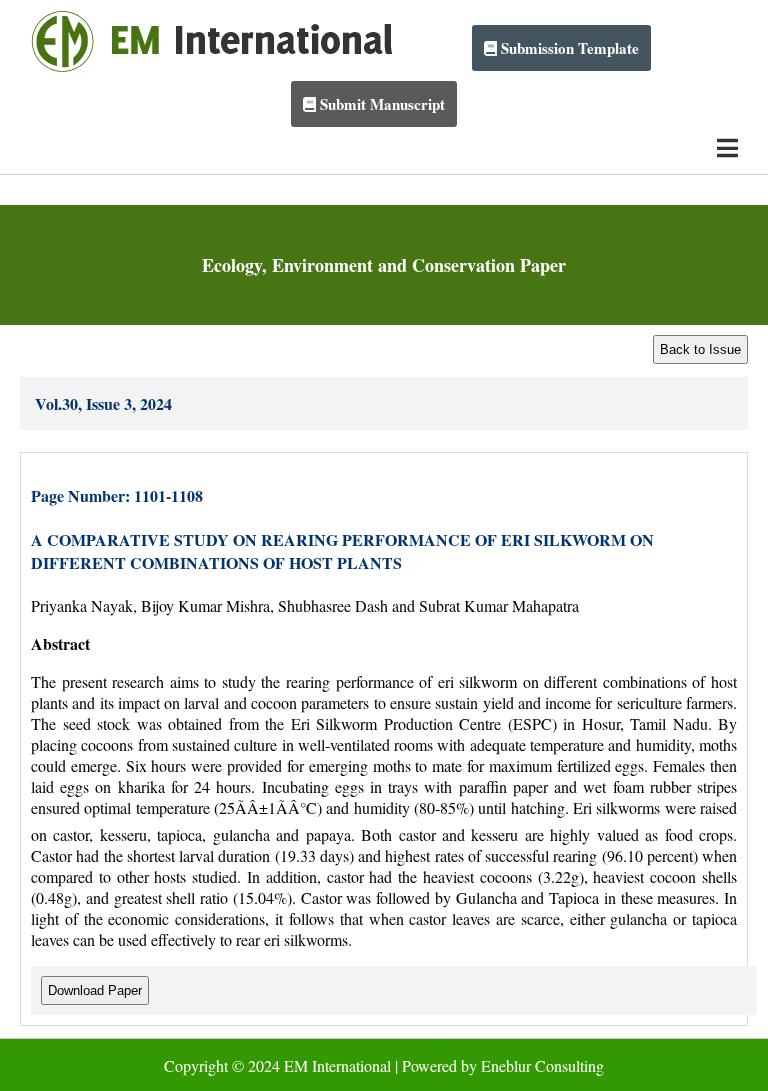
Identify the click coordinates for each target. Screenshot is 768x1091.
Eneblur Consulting (542, 1065)
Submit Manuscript (380, 104)
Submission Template (568, 48)
